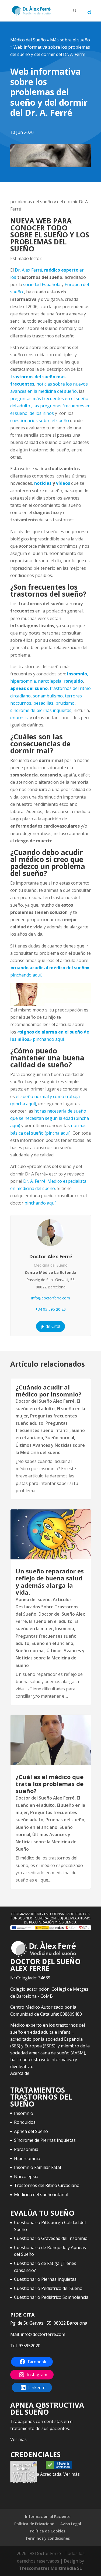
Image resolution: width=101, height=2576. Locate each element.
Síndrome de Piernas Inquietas (45, 2140)
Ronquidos (25, 2122)
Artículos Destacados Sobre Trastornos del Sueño (47, 1607)
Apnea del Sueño (31, 2131)
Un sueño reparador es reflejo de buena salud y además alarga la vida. (50, 1582)
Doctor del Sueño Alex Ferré (45, 1401)
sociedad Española (41, 284)
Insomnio (65, 1629)
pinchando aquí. (40, 1203)
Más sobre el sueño (70, 40)
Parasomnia (26, 2149)
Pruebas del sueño (65, 1820)
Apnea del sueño (33, 1599)
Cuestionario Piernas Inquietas (45, 2279)
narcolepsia (50, 681)
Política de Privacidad (34, 2524)
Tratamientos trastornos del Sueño (41, 2097)
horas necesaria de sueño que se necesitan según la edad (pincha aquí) (50, 1118)
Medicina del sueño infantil (41, 2194)
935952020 (29, 2346)
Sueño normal (60, 1438)
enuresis (19, 718)
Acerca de (20, 2073)
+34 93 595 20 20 (50, 1309)
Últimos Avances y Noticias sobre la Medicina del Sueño (50, 1658)
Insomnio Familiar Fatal (37, 2167)
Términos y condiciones (48, 2538)
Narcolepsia (26, 2176)
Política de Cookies (48, 2531)
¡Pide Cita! (50, 1326)
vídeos (63, 483)
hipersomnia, (24, 681)
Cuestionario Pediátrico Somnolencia (51, 2297)
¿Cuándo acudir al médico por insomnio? (48, 1391)
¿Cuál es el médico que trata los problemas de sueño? (50, 1784)
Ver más (18, 2439)
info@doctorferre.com (51, 1298)
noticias (43, 483)
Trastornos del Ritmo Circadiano (47, 2185)
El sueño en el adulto (51, 1621)
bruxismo (65, 703)
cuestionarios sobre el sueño (40, 421)
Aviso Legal (71, 2524)
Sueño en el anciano (52, 1643)
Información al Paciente (48, 2516)
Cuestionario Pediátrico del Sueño (48, 2288)
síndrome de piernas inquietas (41, 710)
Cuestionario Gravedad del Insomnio (51, 2238)
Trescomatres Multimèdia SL (50, 2568)
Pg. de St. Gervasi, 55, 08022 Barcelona (49, 2323)
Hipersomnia (27, 2158)
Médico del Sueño (28, 40)
